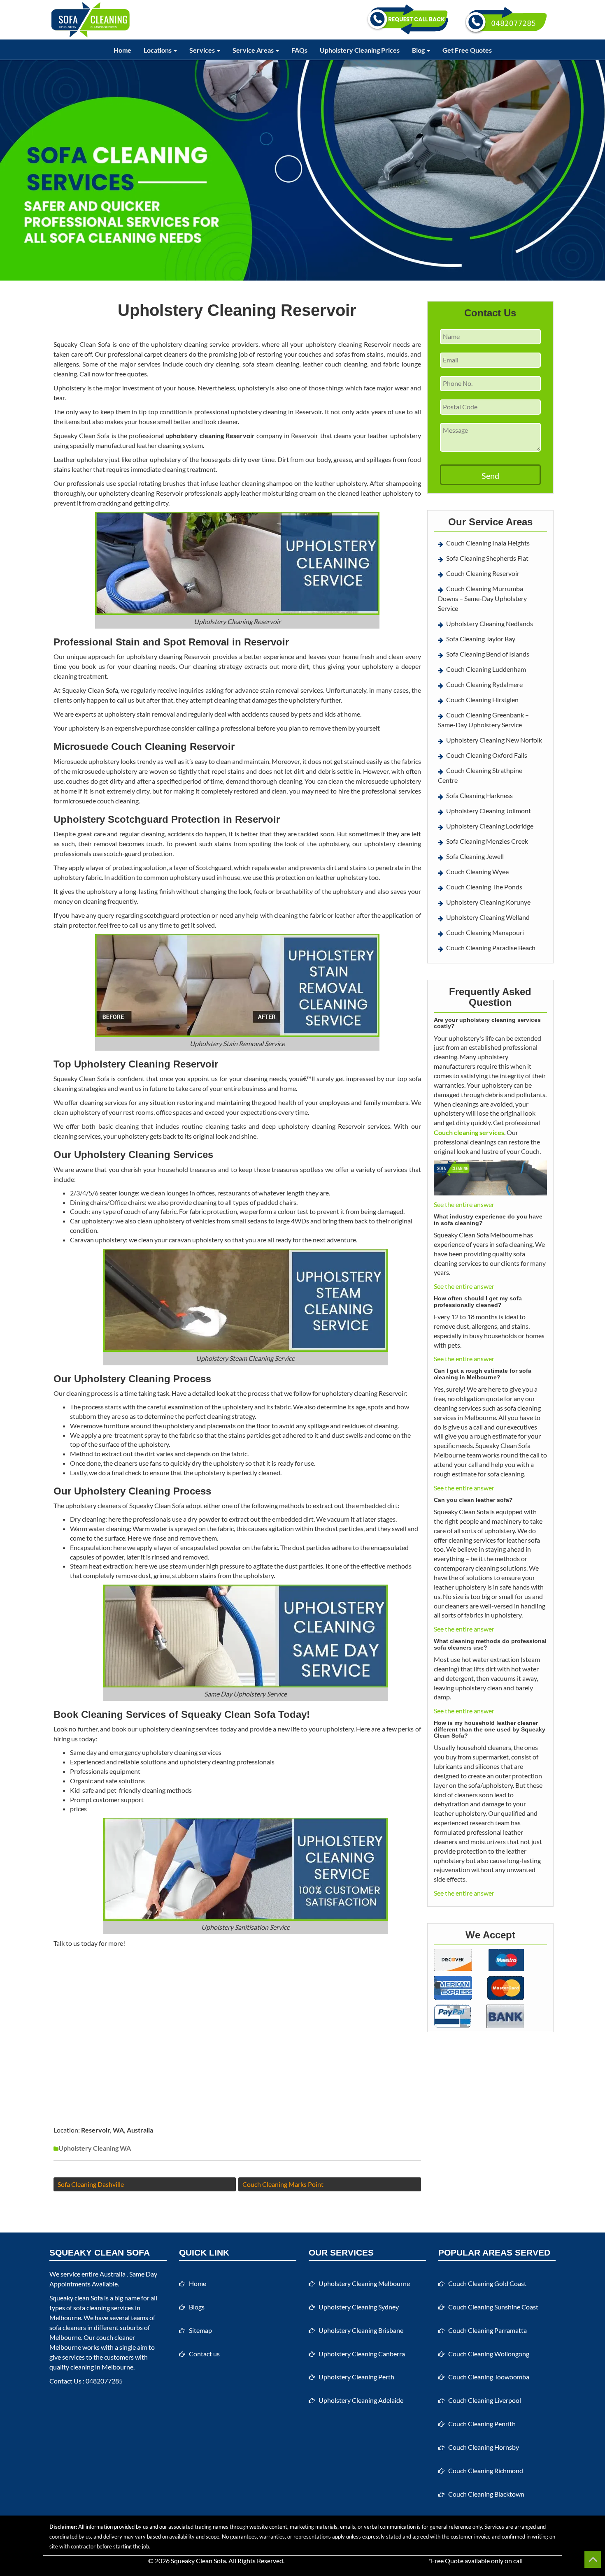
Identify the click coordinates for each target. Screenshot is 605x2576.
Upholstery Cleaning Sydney (359, 2307)
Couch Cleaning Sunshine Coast (493, 2307)
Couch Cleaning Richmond (486, 2470)
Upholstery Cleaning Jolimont (489, 811)
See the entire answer (464, 1204)
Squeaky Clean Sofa (198, 2561)
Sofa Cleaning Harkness (479, 795)
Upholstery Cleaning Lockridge (490, 826)
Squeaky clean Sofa (76, 2298)
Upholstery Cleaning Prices (360, 50)
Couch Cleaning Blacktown (486, 2494)
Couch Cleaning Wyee (477, 871)
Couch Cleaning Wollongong (489, 2354)
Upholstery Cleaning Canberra (362, 2354)
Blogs (197, 2307)
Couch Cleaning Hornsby (484, 2447)
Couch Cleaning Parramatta (487, 2330)
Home (122, 50)
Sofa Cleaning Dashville (91, 2184)
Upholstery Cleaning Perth (356, 2377)
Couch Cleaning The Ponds (484, 887)
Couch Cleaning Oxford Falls (487, 755)
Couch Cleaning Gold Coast (487, 2283)
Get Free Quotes (467, 50)
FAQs (299, 50)
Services (203, 50)
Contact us (204, 2354)
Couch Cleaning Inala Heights (488, 543)
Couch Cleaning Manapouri (485, 932)
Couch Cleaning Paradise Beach (491, 948)
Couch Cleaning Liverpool (485, 2400)
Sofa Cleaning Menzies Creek (487, 841)
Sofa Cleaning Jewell (475, 856)
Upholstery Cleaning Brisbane (361, 2330)
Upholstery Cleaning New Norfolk (494, 740)
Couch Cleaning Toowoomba (489, 2377)
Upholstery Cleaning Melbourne (364, 2283)
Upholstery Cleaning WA (95, 2148)
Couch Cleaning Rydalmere (484, 684)
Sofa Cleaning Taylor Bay (481, 639)
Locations (158, 50)
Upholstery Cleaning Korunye (488, 902)
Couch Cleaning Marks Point (283, 2184)
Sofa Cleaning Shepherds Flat (487, 558)
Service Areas (254, 50)
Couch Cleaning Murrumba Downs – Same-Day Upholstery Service (482, 598)
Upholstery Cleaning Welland (488, 917)
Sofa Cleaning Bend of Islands (488, 654)
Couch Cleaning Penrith (482, 2424)
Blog (419, 50)
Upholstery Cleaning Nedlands (490, 623)
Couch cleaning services (469, 1132)
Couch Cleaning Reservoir (483, 573)
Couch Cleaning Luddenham (486, 669)
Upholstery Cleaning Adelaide (361, 2400)
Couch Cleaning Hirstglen (482, 700)
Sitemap (200, 2330)
